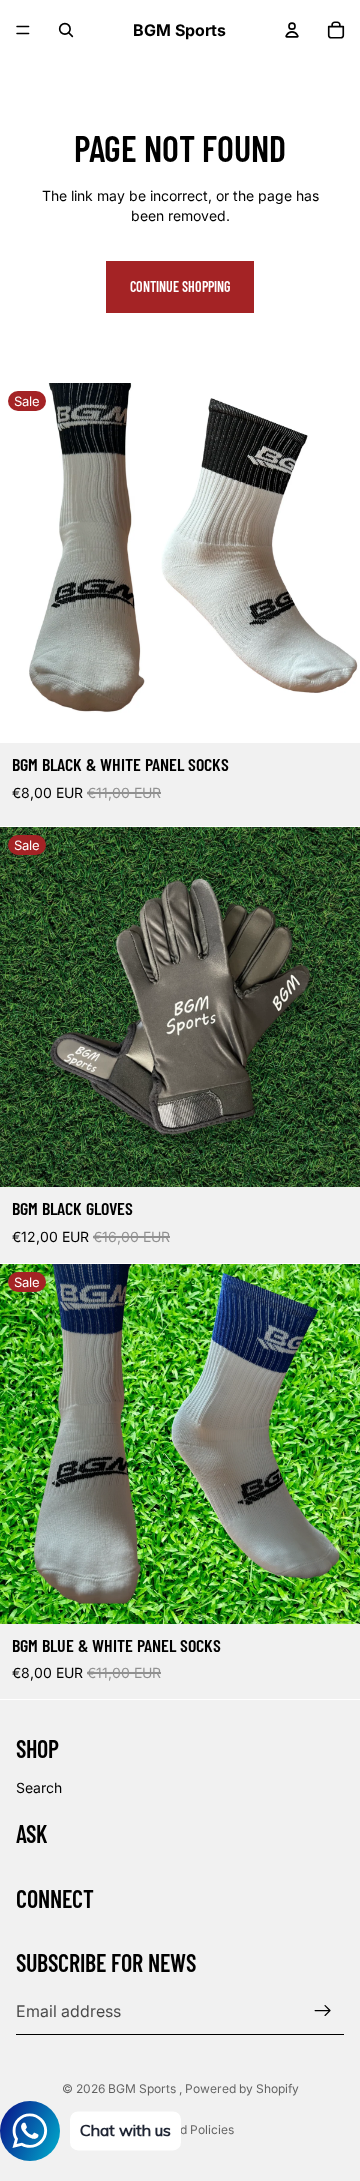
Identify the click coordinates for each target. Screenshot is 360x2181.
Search (39, 1787)
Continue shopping (180, 286)
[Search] (66, 30)
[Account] (292, 30)
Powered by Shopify (242, 2088)
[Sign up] (323, 2011)
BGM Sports (143, 2088)
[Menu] (23, 30)
